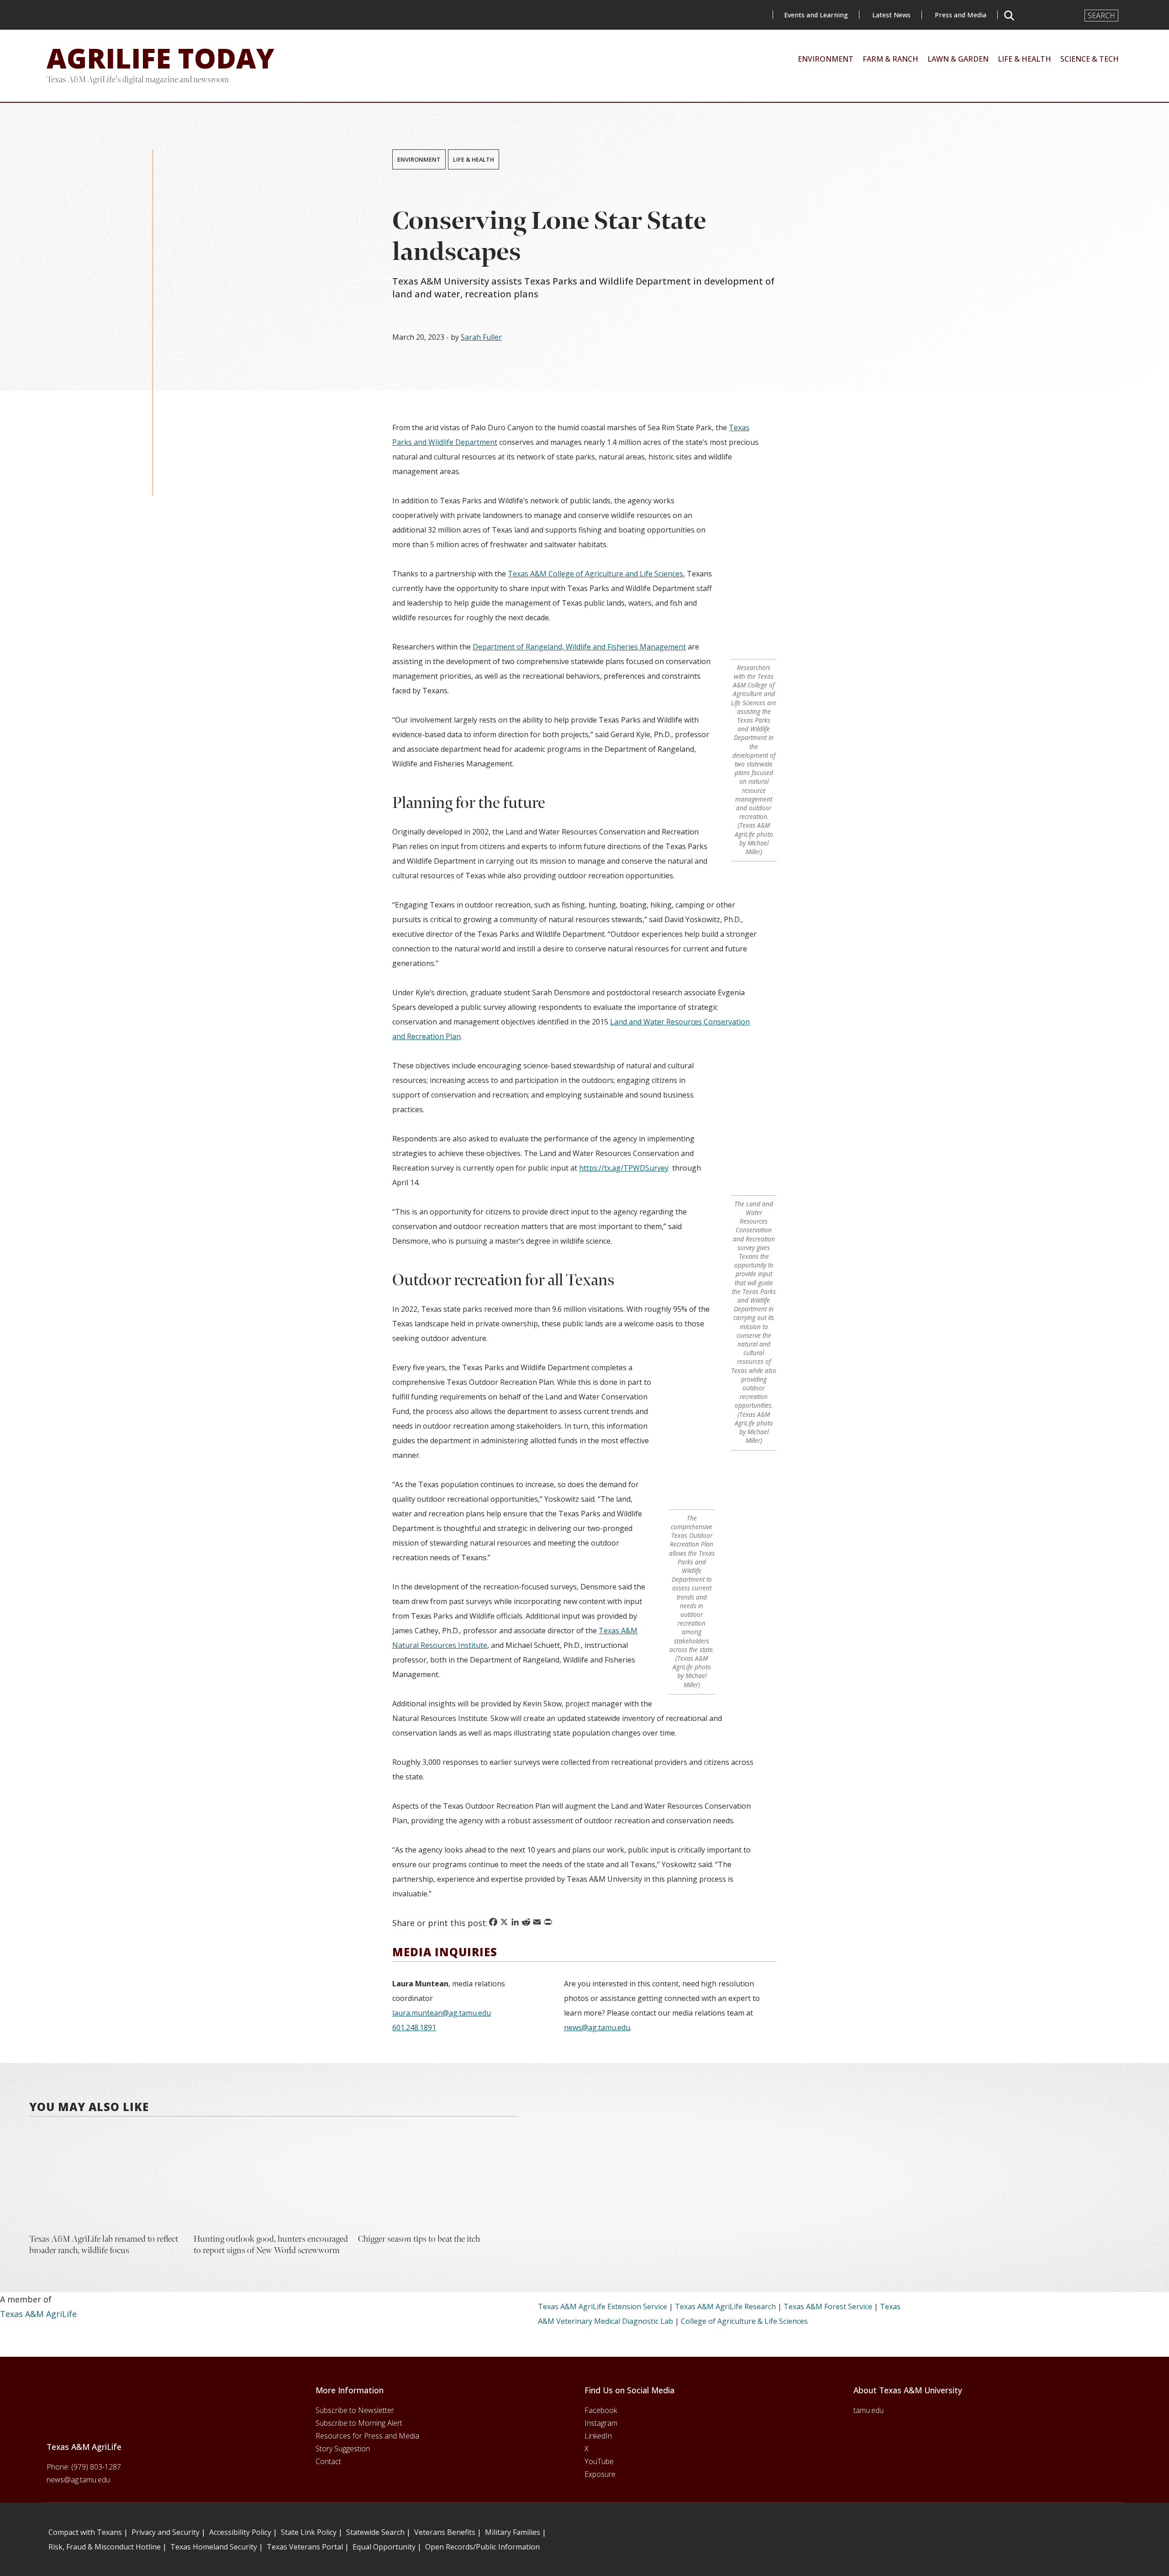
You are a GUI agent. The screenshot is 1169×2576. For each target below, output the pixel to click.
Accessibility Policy (240, 2532)
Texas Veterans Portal (305, 2547)
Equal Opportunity (384, 2547)
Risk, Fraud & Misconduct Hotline (105, 2547)
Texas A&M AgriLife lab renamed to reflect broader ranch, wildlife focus (104, 2245)
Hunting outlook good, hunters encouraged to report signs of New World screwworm (271, 2245)
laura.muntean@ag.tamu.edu (442, 2013)
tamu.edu (869, 2410)
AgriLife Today (161, 58)
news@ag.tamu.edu (597, 2027)
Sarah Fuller (481, 337)
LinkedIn (598, 2436)
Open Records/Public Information (482, 2547)
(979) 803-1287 (96, 2467)
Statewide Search (375, 2532)
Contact (328, 2461)
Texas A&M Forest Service (828, 2307)
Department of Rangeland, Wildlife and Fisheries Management (579, 647)
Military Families (513, 2532)
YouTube (599, 2461)
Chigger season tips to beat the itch (419, 2239)
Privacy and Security (166, 2532)
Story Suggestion (343, 2449)
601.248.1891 (414, 2027)
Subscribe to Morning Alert (359, 2423)
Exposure (600, 2474)
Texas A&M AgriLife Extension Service (603, 2307)
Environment (419, 159)
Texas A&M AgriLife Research (725, 2307)
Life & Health (474, 159)
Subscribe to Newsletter (355, 2410)
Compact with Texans (85, 2532)
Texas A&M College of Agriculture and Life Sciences (595, 574)
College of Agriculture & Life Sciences (744, 2321)
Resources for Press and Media (367, 2436)
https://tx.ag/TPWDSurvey (624, 1168)
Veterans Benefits (445, 2532)
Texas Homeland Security (214, 2547)
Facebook (601, 2410)
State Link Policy (309, 2532)
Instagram (601, 2423)
